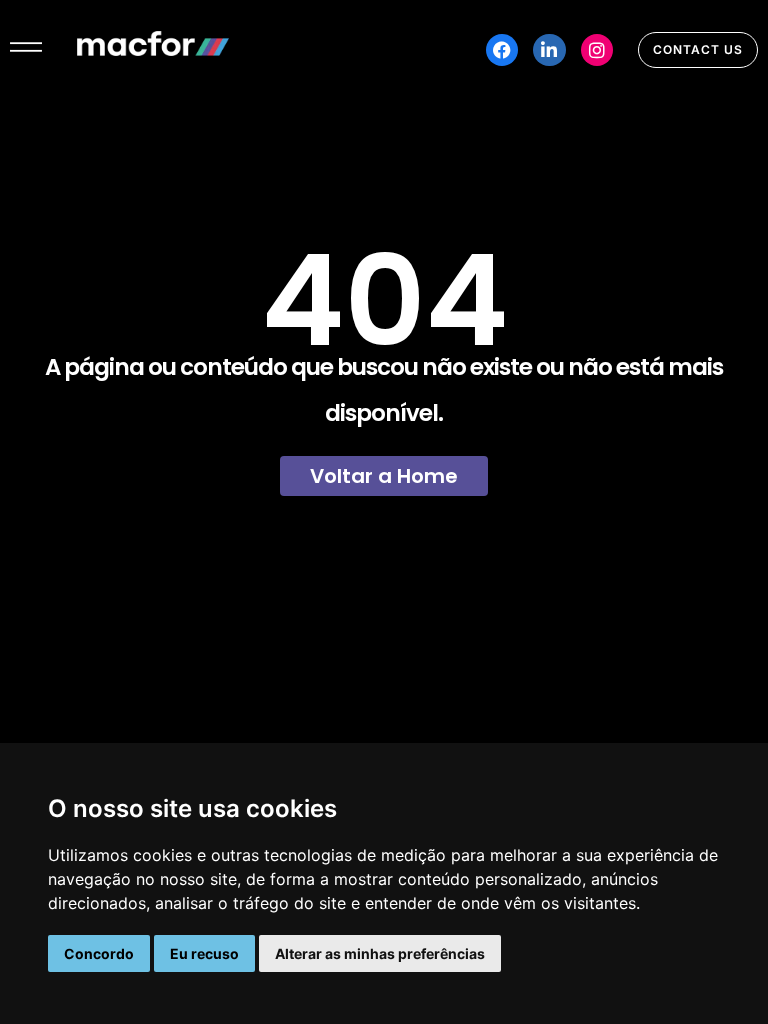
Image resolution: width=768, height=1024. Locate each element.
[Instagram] (597, 50)
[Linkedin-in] (549, 50)
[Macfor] (153, 50)
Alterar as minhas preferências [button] (380, 953)
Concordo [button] (99, 953)
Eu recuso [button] (204, 953)
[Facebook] (502, 50)
